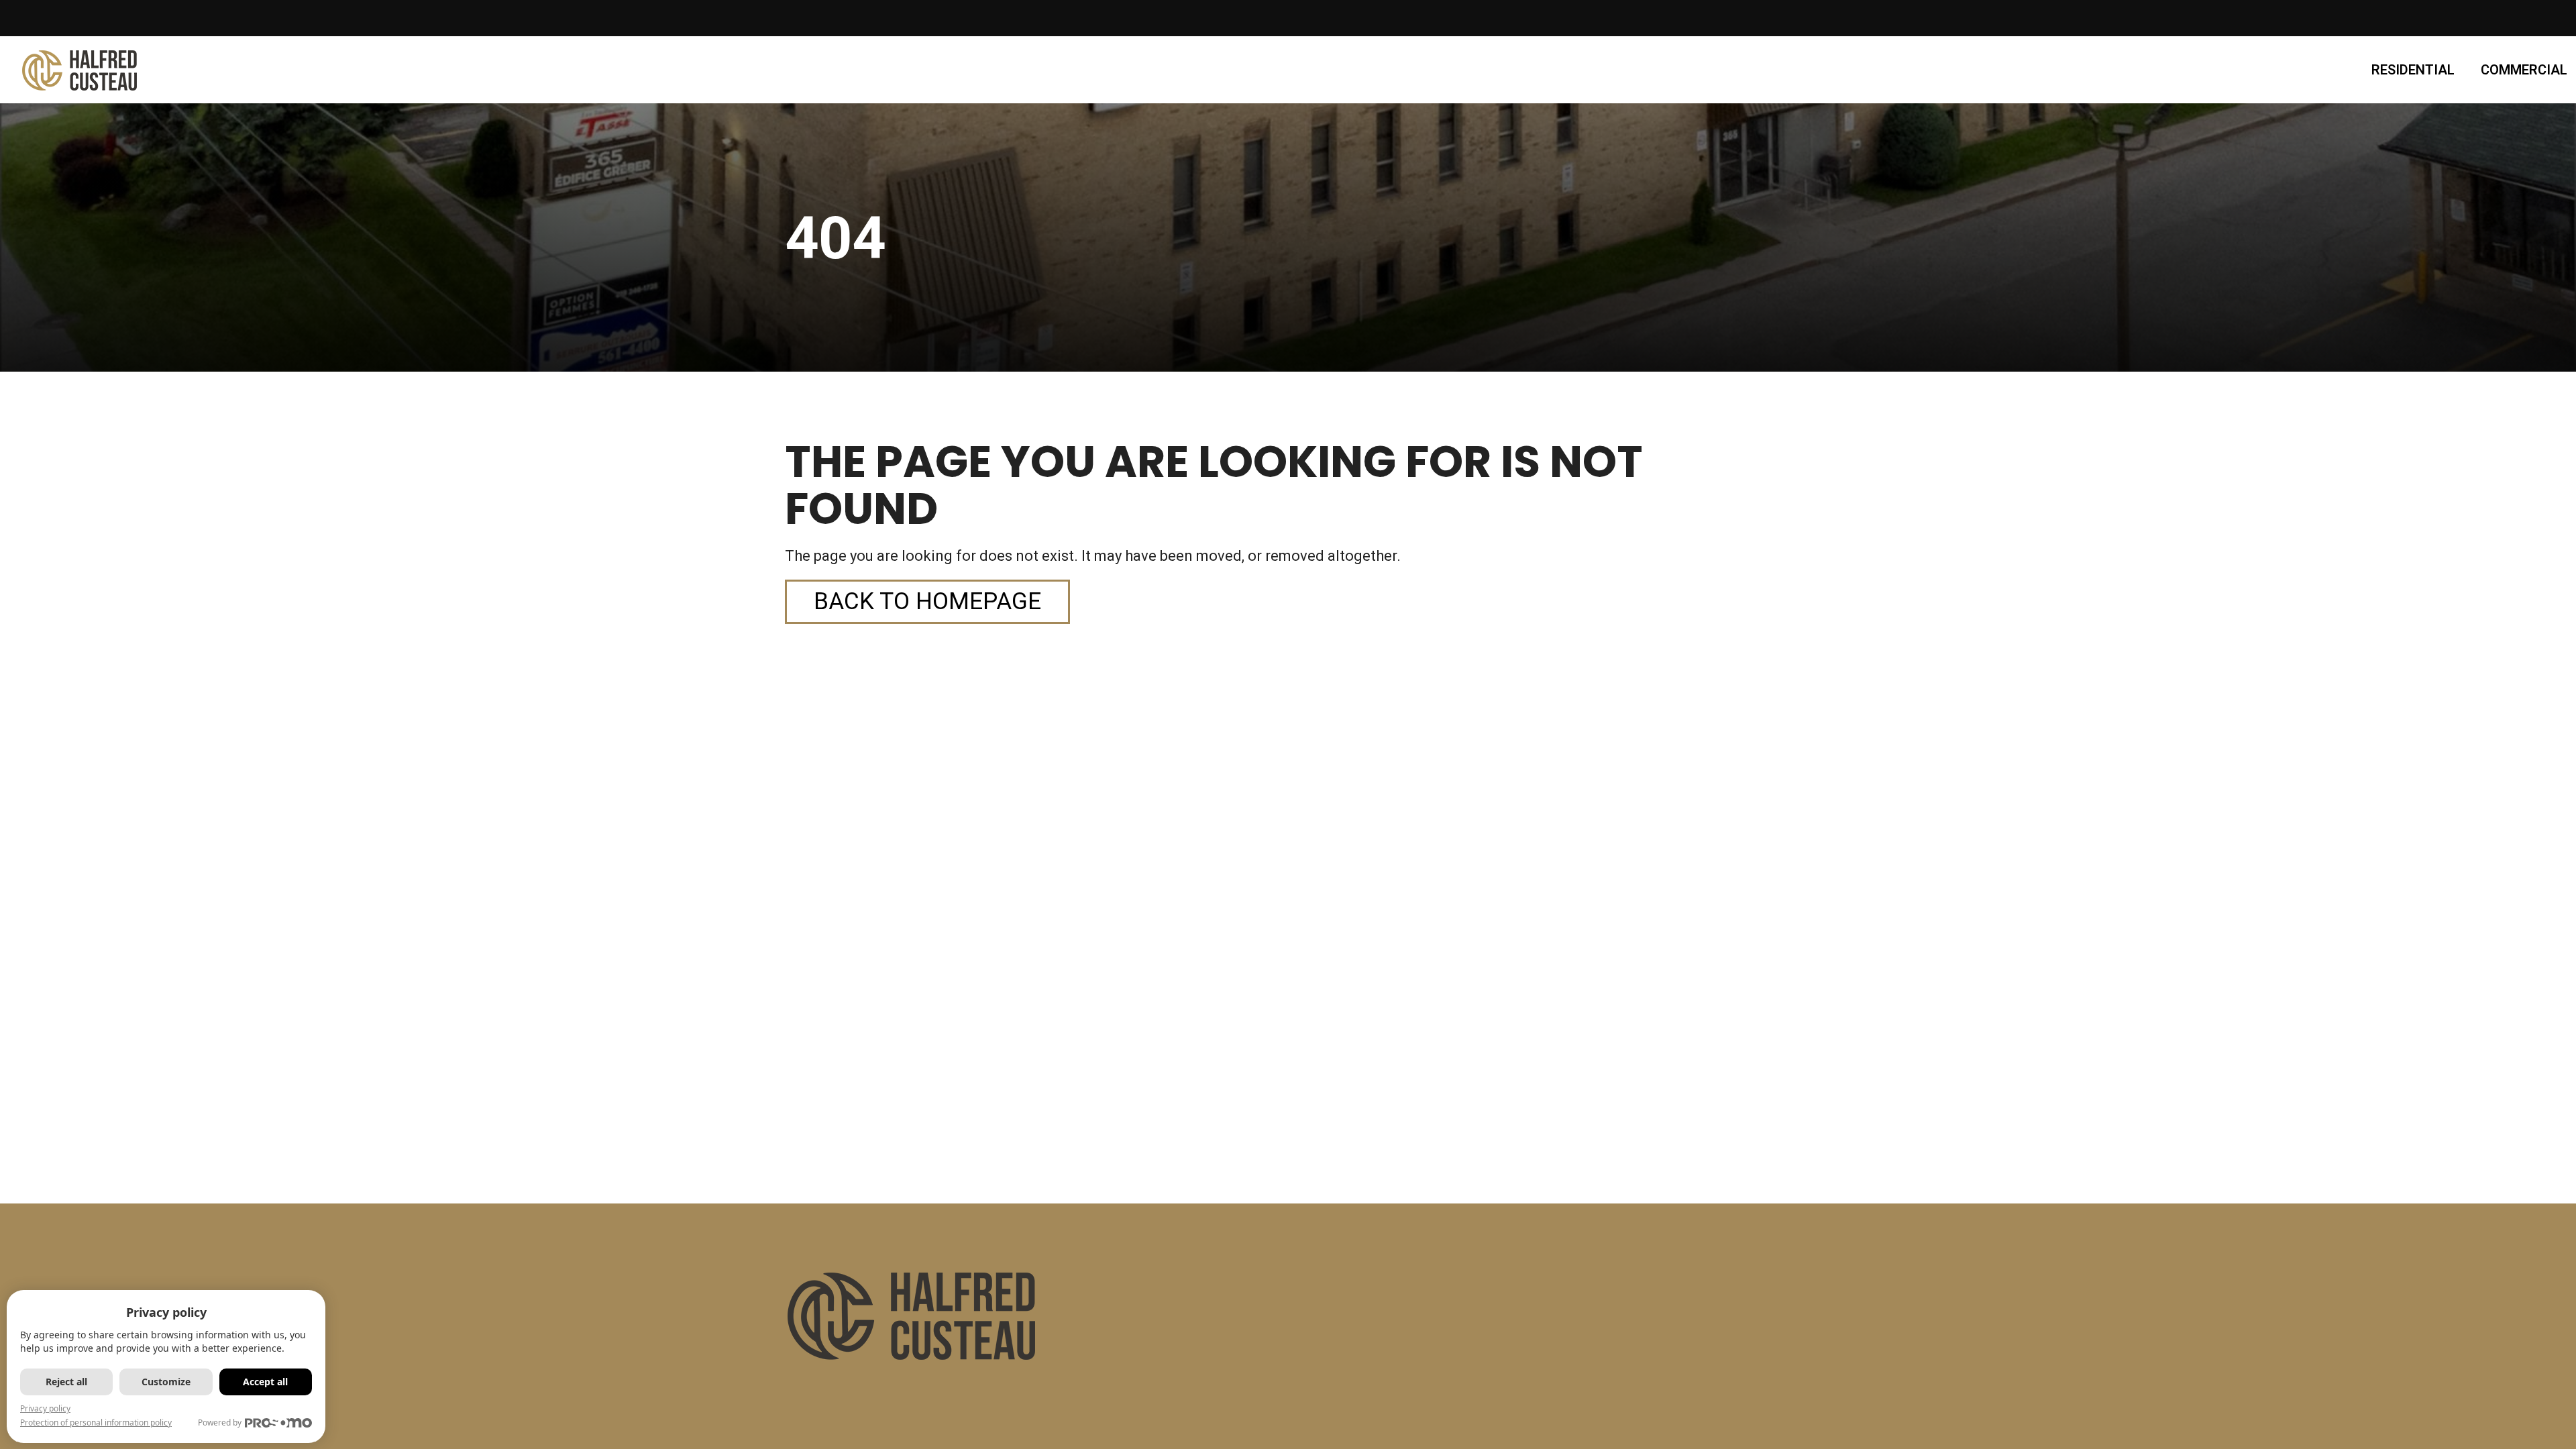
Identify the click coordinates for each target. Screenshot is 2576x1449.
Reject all (66, 1382)
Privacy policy (45, 1408)
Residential (2413, 70)
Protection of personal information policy (96, 1423)
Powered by (220, 1423)
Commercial (2524, 70)
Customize (166, 1382)
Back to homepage (927, 601)
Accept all (265, 1382)
